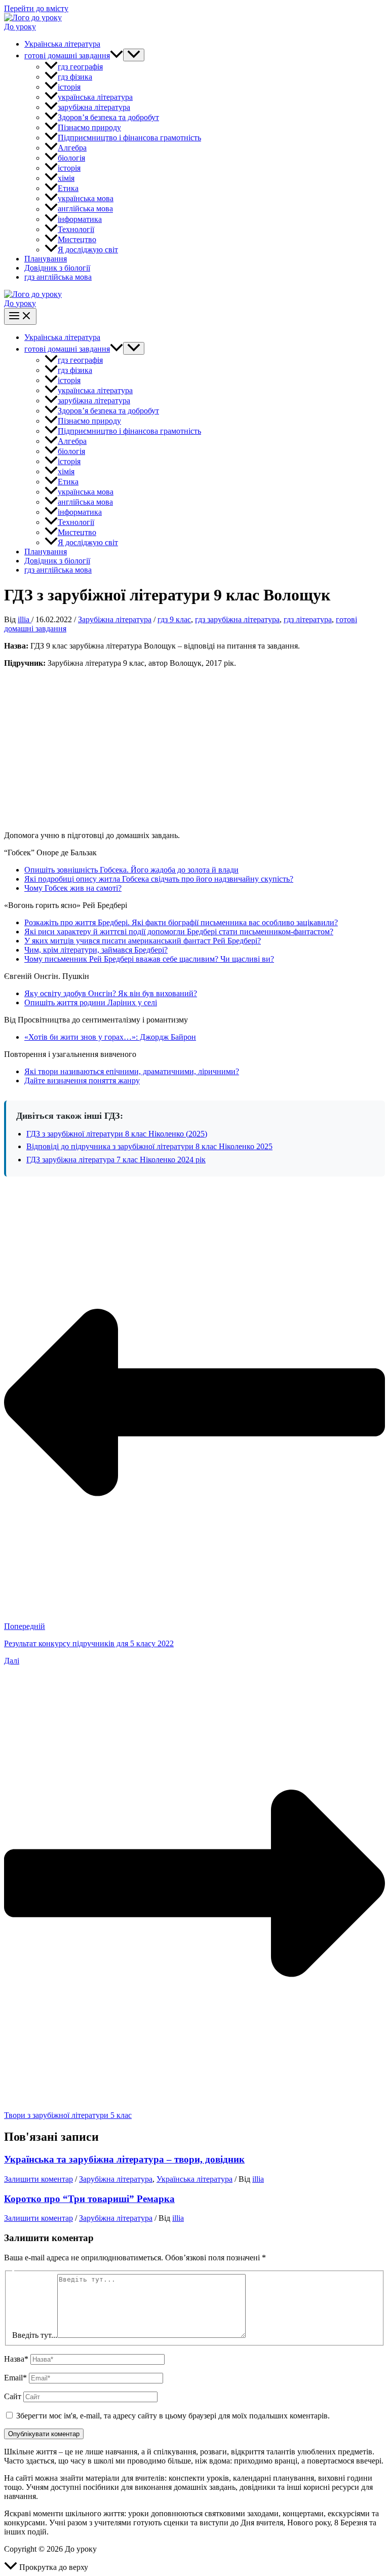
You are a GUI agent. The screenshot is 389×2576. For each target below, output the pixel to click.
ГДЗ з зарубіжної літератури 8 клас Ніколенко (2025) (117, 1134)
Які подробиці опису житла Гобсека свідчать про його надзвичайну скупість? (159, 879)
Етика (68, 188)
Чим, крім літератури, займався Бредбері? (96, 950)
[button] (116, 55)
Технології (76, 229)
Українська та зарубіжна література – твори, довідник (124, 2159)
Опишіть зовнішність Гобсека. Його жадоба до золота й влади (131, 870)
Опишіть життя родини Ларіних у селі (91, 1002)
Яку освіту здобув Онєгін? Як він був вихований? (111, 993)
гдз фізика (75, 77)
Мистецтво (77, 239)
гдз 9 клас (174, 619)
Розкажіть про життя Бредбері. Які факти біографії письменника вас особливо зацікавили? (181, 922)
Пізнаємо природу (89, 127)
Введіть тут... (35, 2335)
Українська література (62, 44)
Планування (46, 259)
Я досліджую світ (88, 250)
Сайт (13, 2396)
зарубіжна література (94, 107)
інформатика (80, 219)
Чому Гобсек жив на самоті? (73, 888)
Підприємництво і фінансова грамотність (129, 138)
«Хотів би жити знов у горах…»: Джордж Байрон (110, 1037)
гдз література (308, 619)
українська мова (86, 198)
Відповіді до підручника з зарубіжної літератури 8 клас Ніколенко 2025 (149, 1146)
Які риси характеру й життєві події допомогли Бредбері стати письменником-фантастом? (179, 932)
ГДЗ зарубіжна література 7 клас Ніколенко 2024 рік (116, 1160)
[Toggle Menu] (134, 55)
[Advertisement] (194, 747)
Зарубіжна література (115, 619)
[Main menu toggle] (20, 316)
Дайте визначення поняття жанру (82, 1081)
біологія (71, 158)
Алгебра (72, 148)
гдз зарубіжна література (237, 619)
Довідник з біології (57, 268)
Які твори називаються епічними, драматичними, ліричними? (132, 1071)
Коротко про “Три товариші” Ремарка (89, 2199)
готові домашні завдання (67, 55)
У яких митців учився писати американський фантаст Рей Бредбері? (143, 941)
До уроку (20, 27)
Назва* (16, 2359)
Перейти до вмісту (36, 8)
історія (69, 87)
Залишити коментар (38, 2179)
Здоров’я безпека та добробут (108, 117)
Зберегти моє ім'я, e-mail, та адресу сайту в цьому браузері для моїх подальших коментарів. (173, 2416)
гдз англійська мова (58, 277)
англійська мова (85, 209)
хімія (66, 178)
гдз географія (80, 67)
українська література (95, 97)
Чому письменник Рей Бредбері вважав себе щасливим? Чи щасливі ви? (149, 959)
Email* (15, 2378)
